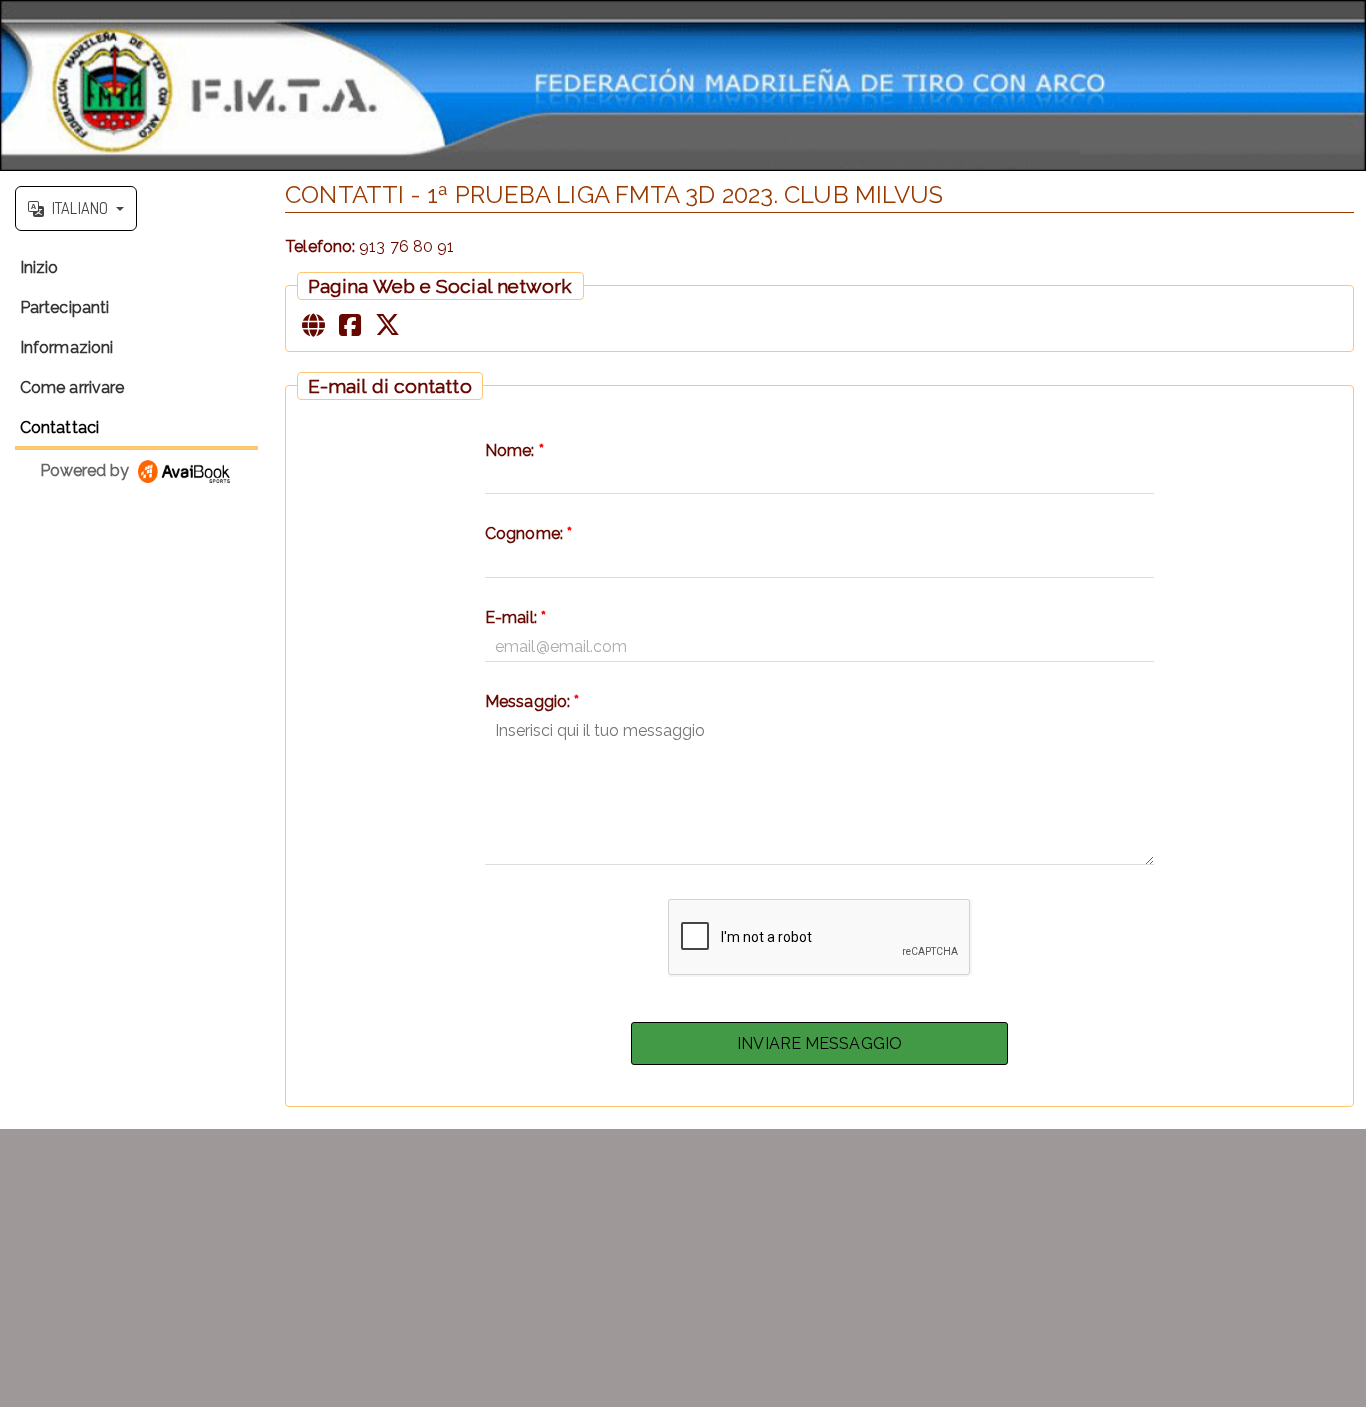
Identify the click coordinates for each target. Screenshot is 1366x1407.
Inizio (39, 267)
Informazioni (66, 347)
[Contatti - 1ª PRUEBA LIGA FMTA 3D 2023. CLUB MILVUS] (683, 85)
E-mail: (515, 617)
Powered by (87, 470)
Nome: (514, 450)
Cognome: (528, 533)
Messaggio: (532, 701)
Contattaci (59, 427)
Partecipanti (64, 307)
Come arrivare (72, 387)
